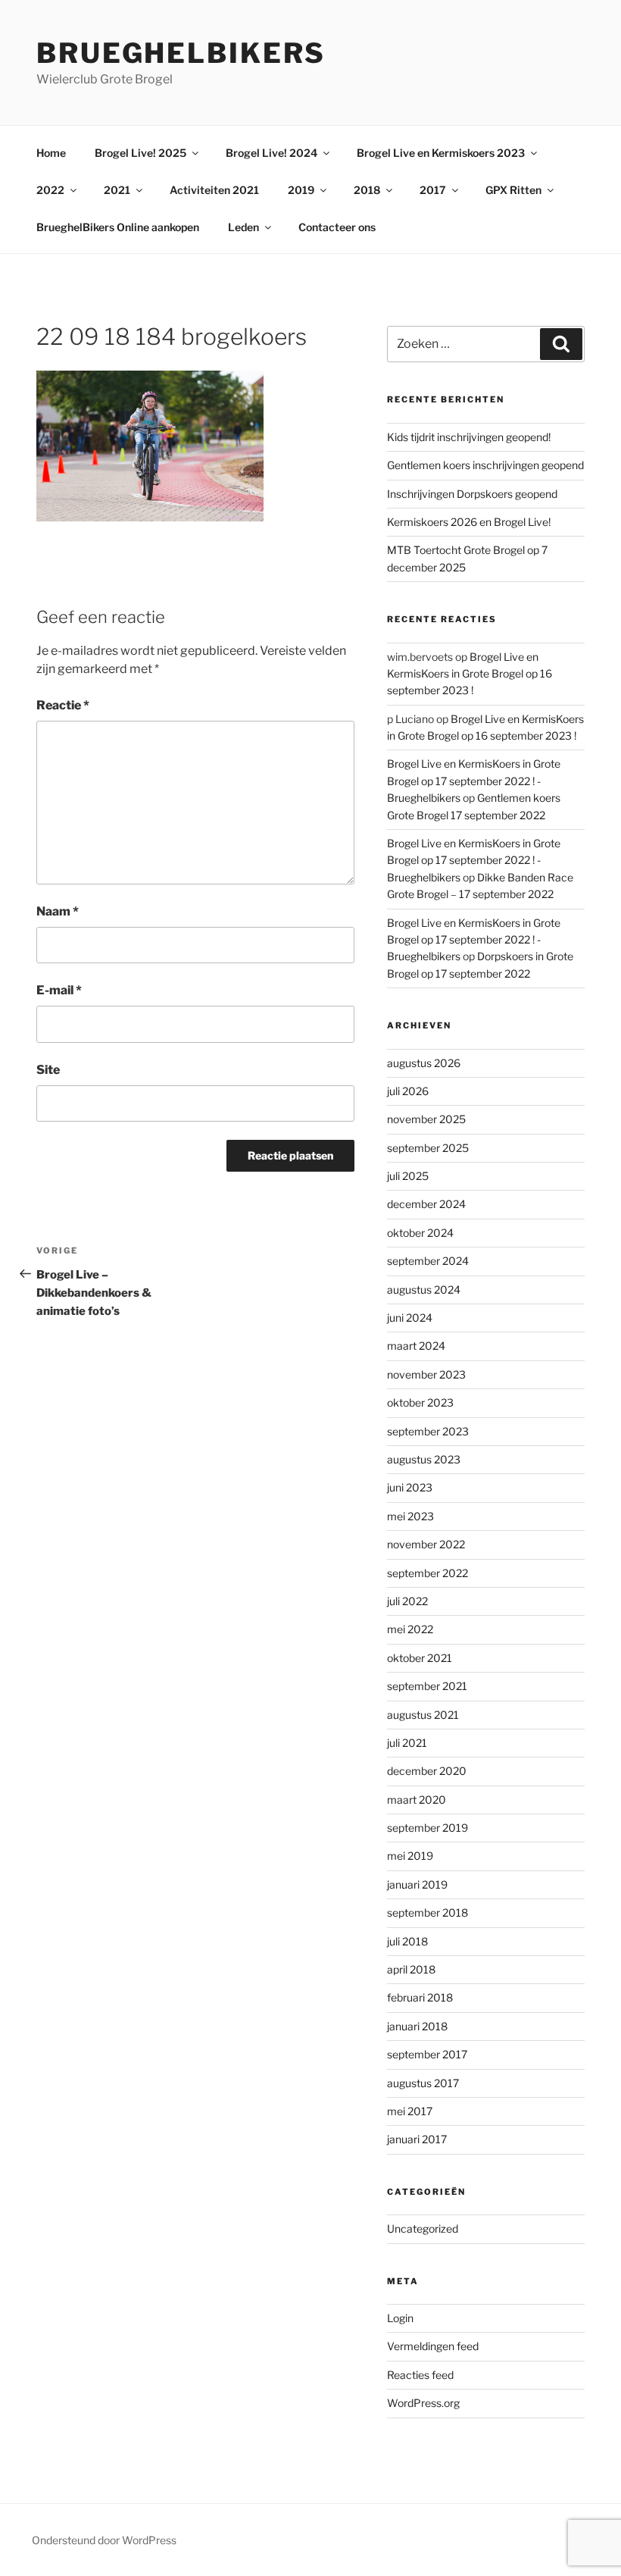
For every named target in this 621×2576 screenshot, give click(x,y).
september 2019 (428, 1828)
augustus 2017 (423, 2083)
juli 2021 (407, 1743)
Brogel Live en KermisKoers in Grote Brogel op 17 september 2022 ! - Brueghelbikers (474, 781)
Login (400, 2318)
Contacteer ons (337, 227)
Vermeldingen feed (433, 2346)
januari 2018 (417, 2026)
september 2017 (427, 2054)
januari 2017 (417, 2139)
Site (48, 1070)
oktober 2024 (420, 1233)
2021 (117, 190)
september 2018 (428, 1912)
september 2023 (428, 1431)
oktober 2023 (420, 1402)
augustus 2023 (424, 1459)
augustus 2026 (424, 1063)
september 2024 (428, 1261)
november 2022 (426, 1544)
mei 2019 (410, 1856)
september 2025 (428, 1148)
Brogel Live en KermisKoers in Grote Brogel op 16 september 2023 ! (470, 674)
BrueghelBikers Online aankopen (118, 227)
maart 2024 (416, 1346)
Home (51, 153)
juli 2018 (407, 1941)
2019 (301, 190)
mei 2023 (410, 1516)
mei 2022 (410, 1629)
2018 (367, 190)
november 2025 (426, 1119)
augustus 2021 (423, 1715)
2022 (50, 190)
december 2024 (426, 1204)
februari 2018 (420, 1997)
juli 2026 (408, 1091)
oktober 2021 (420, 1658)
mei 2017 (410, 2111)
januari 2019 (417, 1884)
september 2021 (427, 1686)
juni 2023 (410, 1487)
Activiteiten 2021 (214, 190)
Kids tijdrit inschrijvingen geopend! (469, 437)
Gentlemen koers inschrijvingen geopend (485, 465)
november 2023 (426, 1374)
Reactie (63, 705)
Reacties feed (420, 2375)
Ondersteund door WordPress (104, 2540)
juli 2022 (407, 1601)
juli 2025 (408, 1176)
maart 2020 (417, 1800)
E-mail (59, 990)
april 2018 (411, 1969)
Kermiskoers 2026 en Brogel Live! (469, 522)
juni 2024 (410, 1318)
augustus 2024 (424, 1290)
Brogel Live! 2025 (140, 153)
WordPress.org (423, 2403)
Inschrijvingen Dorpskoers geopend (472, 494)
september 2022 (428, 1573)
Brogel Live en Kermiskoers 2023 (441, 153)
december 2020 (427, 1771)
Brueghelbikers (181, 53)
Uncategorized (423, 2229)
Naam (58, 911)
